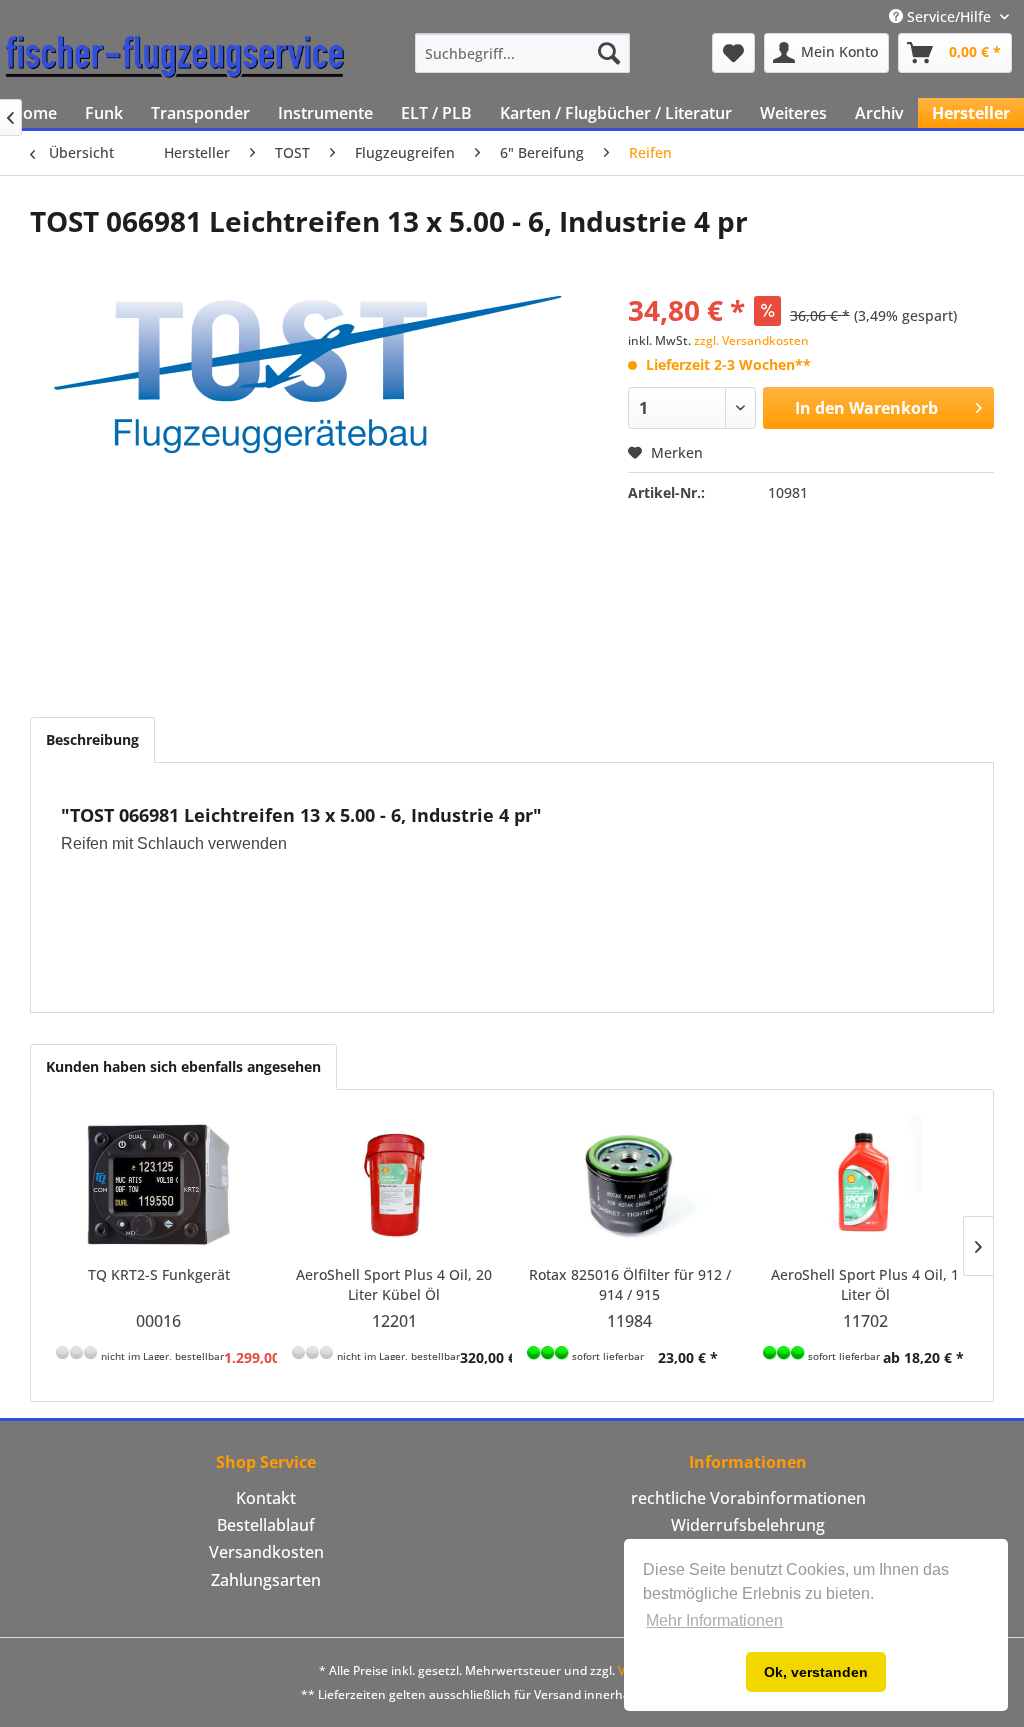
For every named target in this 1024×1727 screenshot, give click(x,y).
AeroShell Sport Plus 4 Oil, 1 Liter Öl (865, 1284)
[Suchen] (609, 53)
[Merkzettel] (733, 53)
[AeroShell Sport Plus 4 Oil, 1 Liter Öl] (866, 1185)
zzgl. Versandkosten (751, 340)
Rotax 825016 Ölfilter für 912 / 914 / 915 (630, 1284)
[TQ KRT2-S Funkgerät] (159, 1185)
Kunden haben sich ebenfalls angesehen (183, 1066)
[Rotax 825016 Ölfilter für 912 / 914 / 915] (630, 1185)
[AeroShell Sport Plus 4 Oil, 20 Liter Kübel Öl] (395, 1185)
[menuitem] (522, 53)
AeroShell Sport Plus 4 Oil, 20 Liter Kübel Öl (394, 1284)
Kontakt (266, 1498)
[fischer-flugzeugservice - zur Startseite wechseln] (175, 58)
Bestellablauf (266, 1525)
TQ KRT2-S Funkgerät (159, 1274)
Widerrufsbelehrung (748, 1525)
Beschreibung (92, 739)
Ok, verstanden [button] (816, 1672)
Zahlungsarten (266, 1580)
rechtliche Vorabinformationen (748, 1498)
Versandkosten (266, 1552)
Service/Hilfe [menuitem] (949, 16)
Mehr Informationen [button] (714, 1620)
